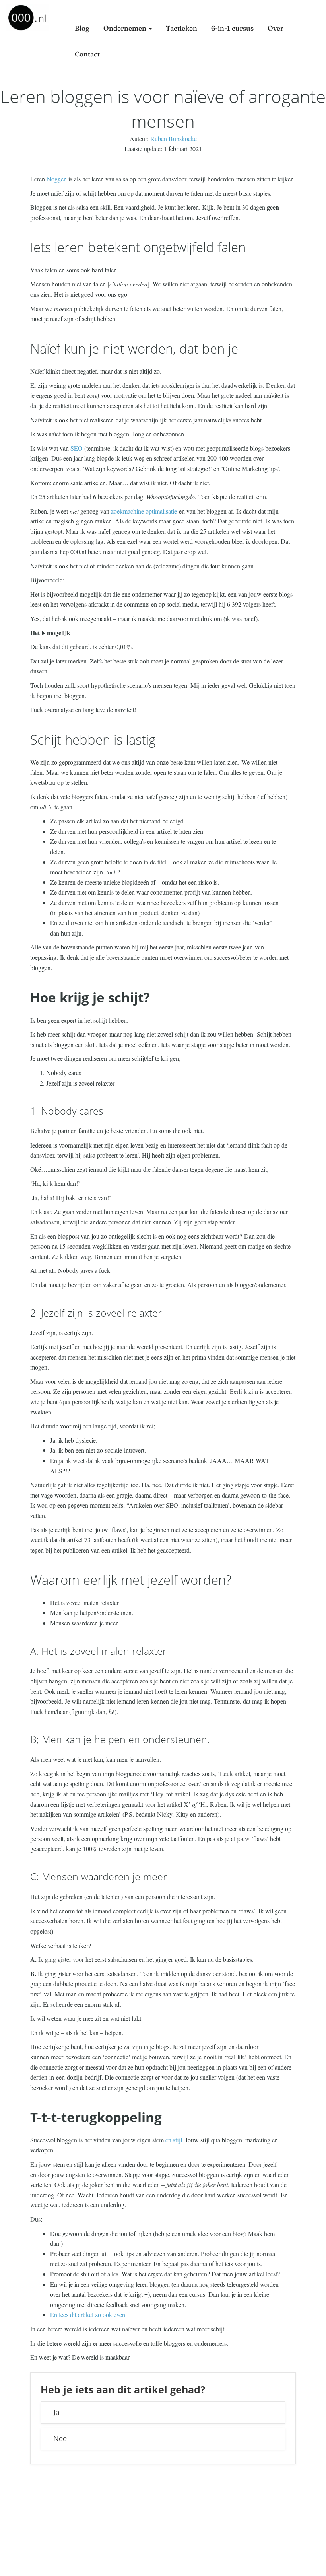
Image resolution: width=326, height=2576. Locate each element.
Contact (87, 54)
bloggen (57, 179)
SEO (77, 448)
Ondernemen (126, 28)
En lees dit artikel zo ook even (88, 2314)
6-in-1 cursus (232, 28)
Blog (82, 28)
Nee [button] (60, 2439)
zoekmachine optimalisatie (144, 511)
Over (276, 28)
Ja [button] (56, 2412)
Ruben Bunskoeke (174, 139)
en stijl (174, 2140)
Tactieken (181, 28)
